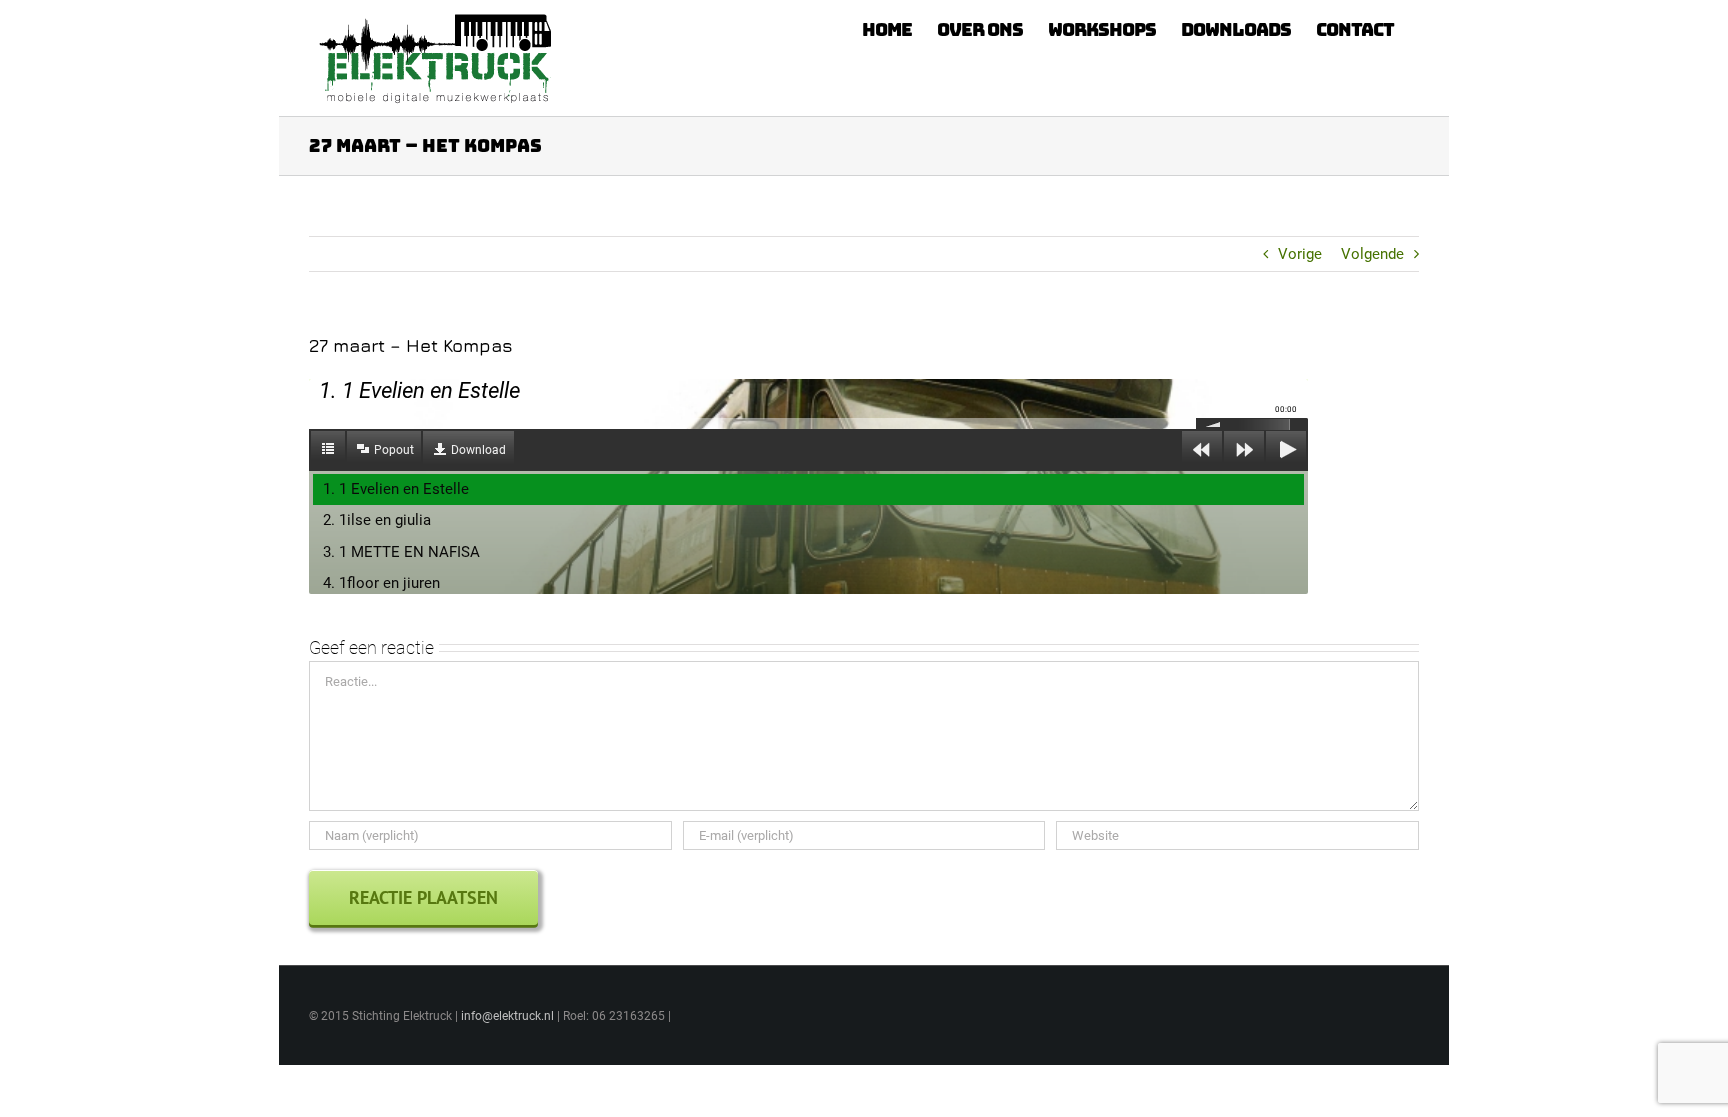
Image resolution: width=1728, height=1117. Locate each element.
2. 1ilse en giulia (377, 520)
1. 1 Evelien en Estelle (396, 489)
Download (478, 450)
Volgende (1372, 254)
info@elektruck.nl (507, 1016)
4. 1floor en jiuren (381, 583)
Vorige (1300, 254)
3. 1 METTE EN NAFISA (401, 552)
